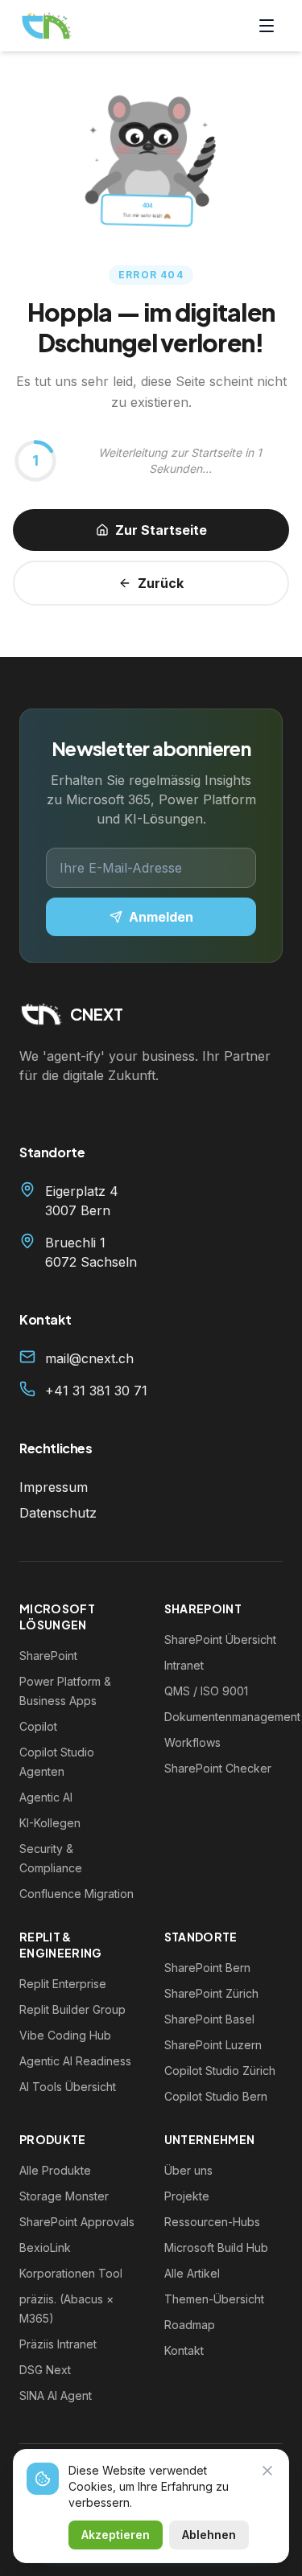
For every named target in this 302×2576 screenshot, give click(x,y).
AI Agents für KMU (127, 1429)
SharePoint (95, 1475)
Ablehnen (209, 2535)
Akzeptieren (116, 2535)
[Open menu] (267, 35)
